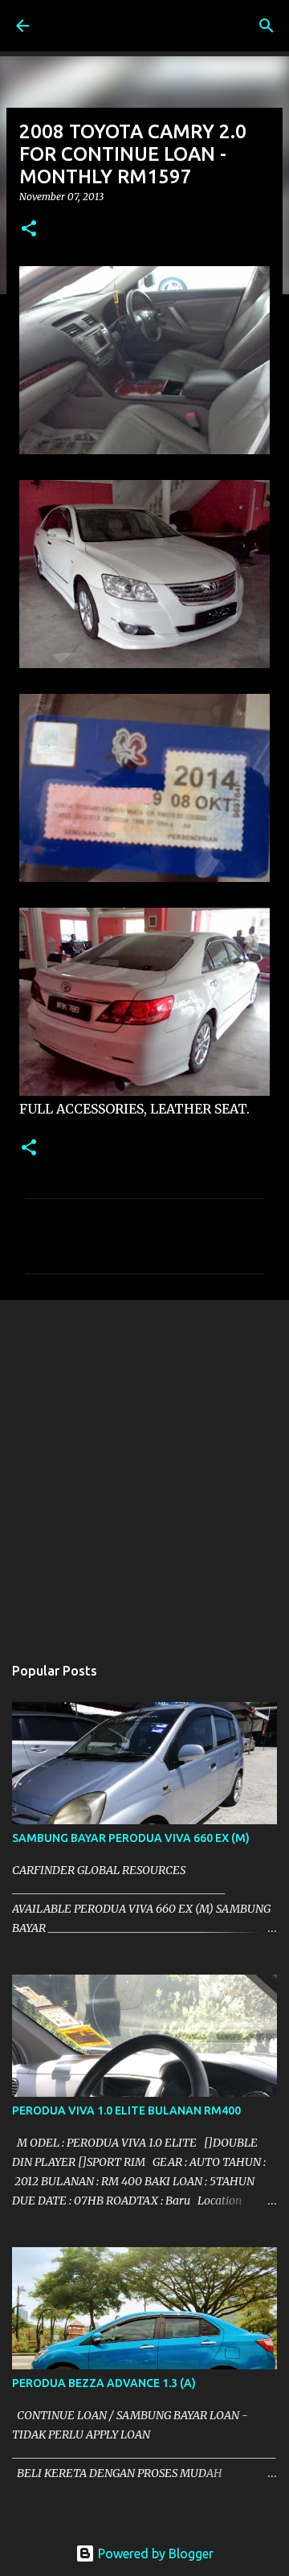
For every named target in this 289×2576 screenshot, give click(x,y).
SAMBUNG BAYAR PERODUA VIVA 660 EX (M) (131, 1838)
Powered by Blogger (154, 2553)
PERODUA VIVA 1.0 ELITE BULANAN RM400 (126, 2110)
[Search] (267, 26)
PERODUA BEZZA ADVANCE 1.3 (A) (104, 2383)
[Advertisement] (144, 1469)
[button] (29, 230)
